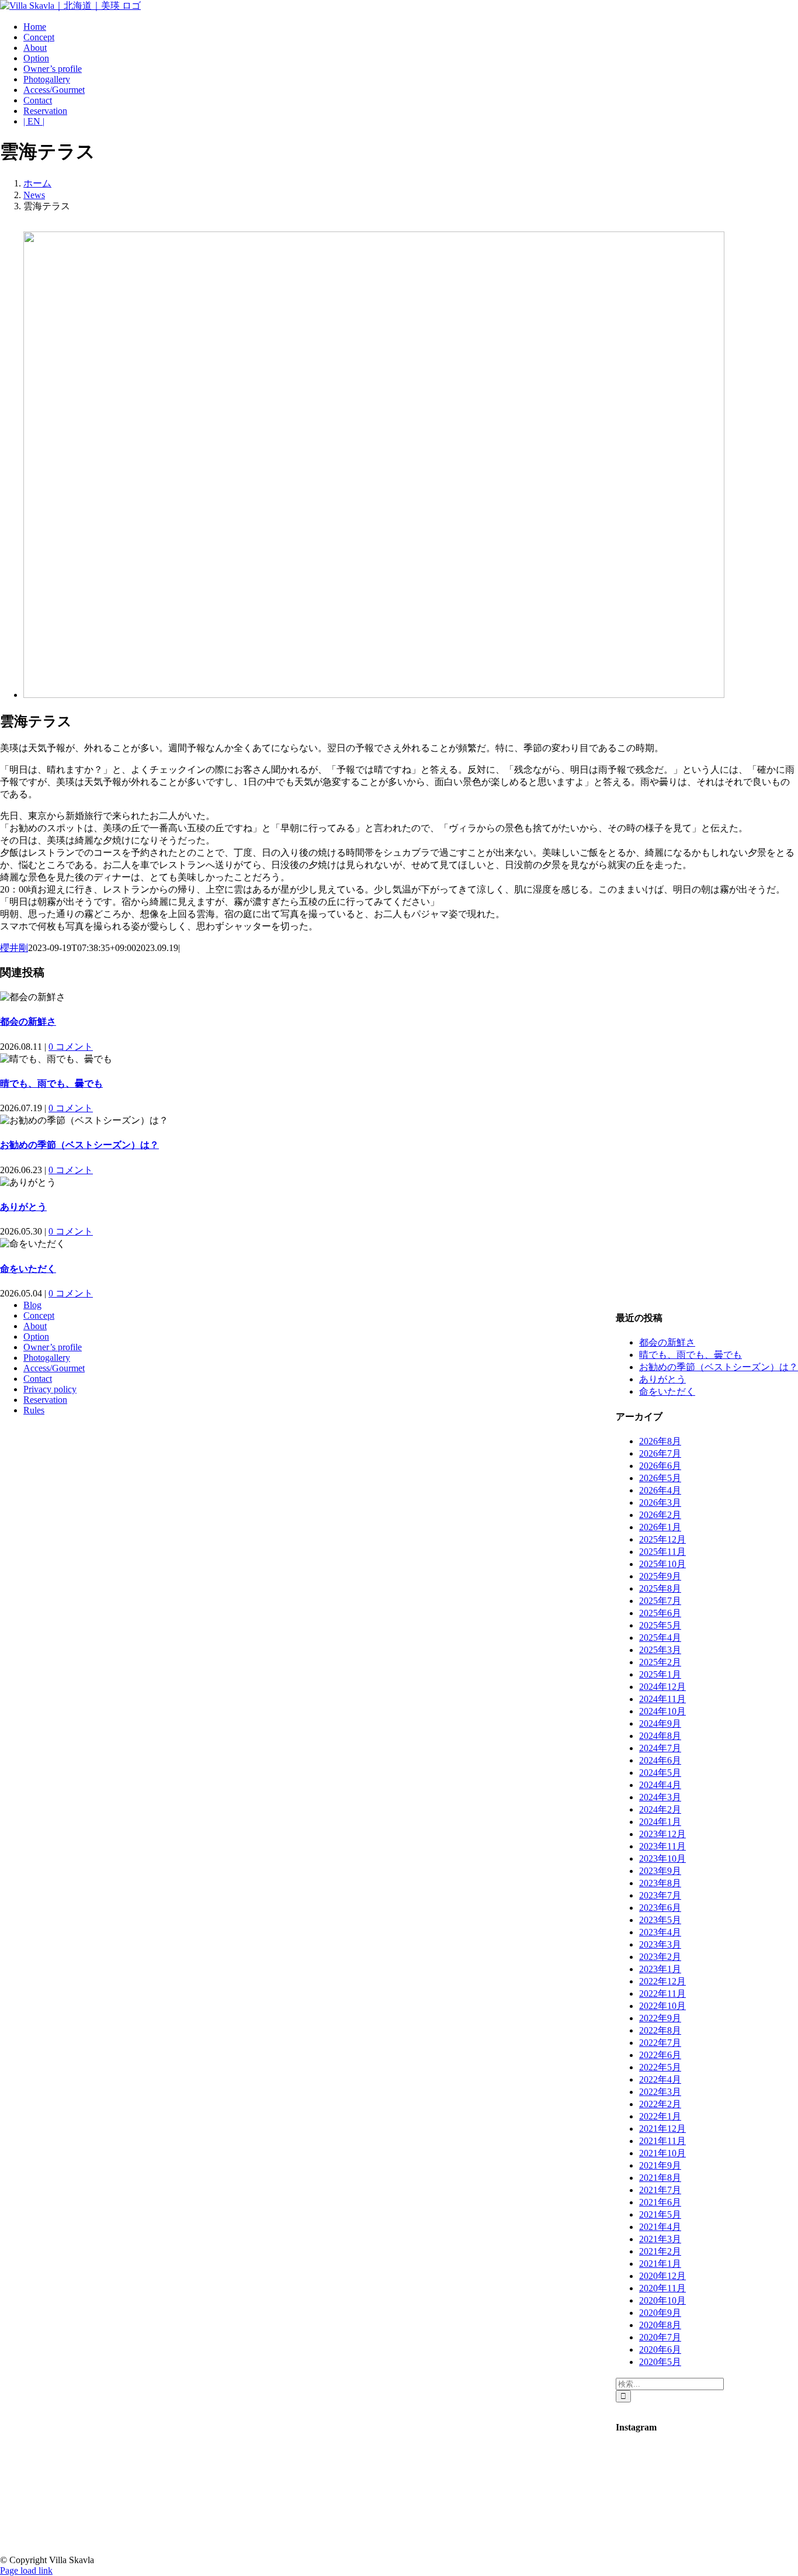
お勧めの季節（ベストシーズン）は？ (79, 1145)
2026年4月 (660, 1490)
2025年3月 (660, 1650)
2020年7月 (660, 2337)
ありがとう (23, 1207)
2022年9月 (660, 2018)
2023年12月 (662, 1834)
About (35, 1326)
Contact (38, 1379)
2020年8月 (660, 2325)
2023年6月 (660, 1908)
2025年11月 (662, 1552)
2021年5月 (660, 2214)
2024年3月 (660, 1797)
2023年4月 (660, 1932)
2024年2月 (660, 1809)
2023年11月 (662, 1846)
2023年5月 (660, 1920)
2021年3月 (660, 2239)
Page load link (26, 2570)
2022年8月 (660, 2030)
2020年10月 (662, 2300)
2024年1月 (660, 1822)
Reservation (45, 1400)
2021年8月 (660, 2178)
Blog (32, 1305)
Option (36, 1337)
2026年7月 (660, 1453)
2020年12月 (662, 2276)
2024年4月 (660, 1785)
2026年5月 (660, 1478)
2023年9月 (660, 1871)
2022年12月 (662, 1981)
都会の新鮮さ (28, 1021)
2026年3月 (660, 1503)
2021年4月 (660, 2227)
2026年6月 (660, 1466)
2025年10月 (662, 1564)
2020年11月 (662, 2288)
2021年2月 (660, 2251)
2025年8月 (660, 1588)
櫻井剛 (14, 948)
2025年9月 (660, 1576)
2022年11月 (662, 1994)
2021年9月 (660, 2165)
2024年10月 (662, 1711)
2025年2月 (660, 1662)
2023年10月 (662, 1858)
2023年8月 (660, 1883)
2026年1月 (660, 1527)
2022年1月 (660, 2116)
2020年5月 (660, 2362)
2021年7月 (660, 2190)
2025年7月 (660, 1601)
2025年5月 (660, 1625)
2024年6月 (660, 1760)
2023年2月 (660, 1957)
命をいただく (28, 1269)
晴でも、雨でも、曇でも (51, 1083)
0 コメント (71, 1047)
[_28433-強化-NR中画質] (374, 695)
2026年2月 (660, 1515)
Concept (39, 1315)
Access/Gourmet (54, 1368)
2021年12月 (662, 2129)
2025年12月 (662, 1539)
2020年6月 (660, 2349)
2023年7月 (660, 1895)
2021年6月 (660, 2202)
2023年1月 (660, 1969)
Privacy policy (50, 1389)
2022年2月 (660, 2104)
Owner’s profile (53, 1347)
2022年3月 (660, 2092)
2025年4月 (660, 1638)
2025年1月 (660, 1674)
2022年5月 (660, 2067)
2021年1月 (660, 2264)
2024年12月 (662, 1687)
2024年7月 (660, 1748)
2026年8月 (660, 1441)
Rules (34, 1410)
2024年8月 (660, 1736)
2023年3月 (660, 1944)
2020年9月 (660, 2313)
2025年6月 (660, 1613)
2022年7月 (660, 2043)
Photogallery (47, 1358)
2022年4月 (660, 2079)
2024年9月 (660, 1723)
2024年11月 (662, 1699)
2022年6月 (660, 2055)
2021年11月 (662, 2141)
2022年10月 (662, 2006)
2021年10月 (662, 2153)
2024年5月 (660, 1773)
